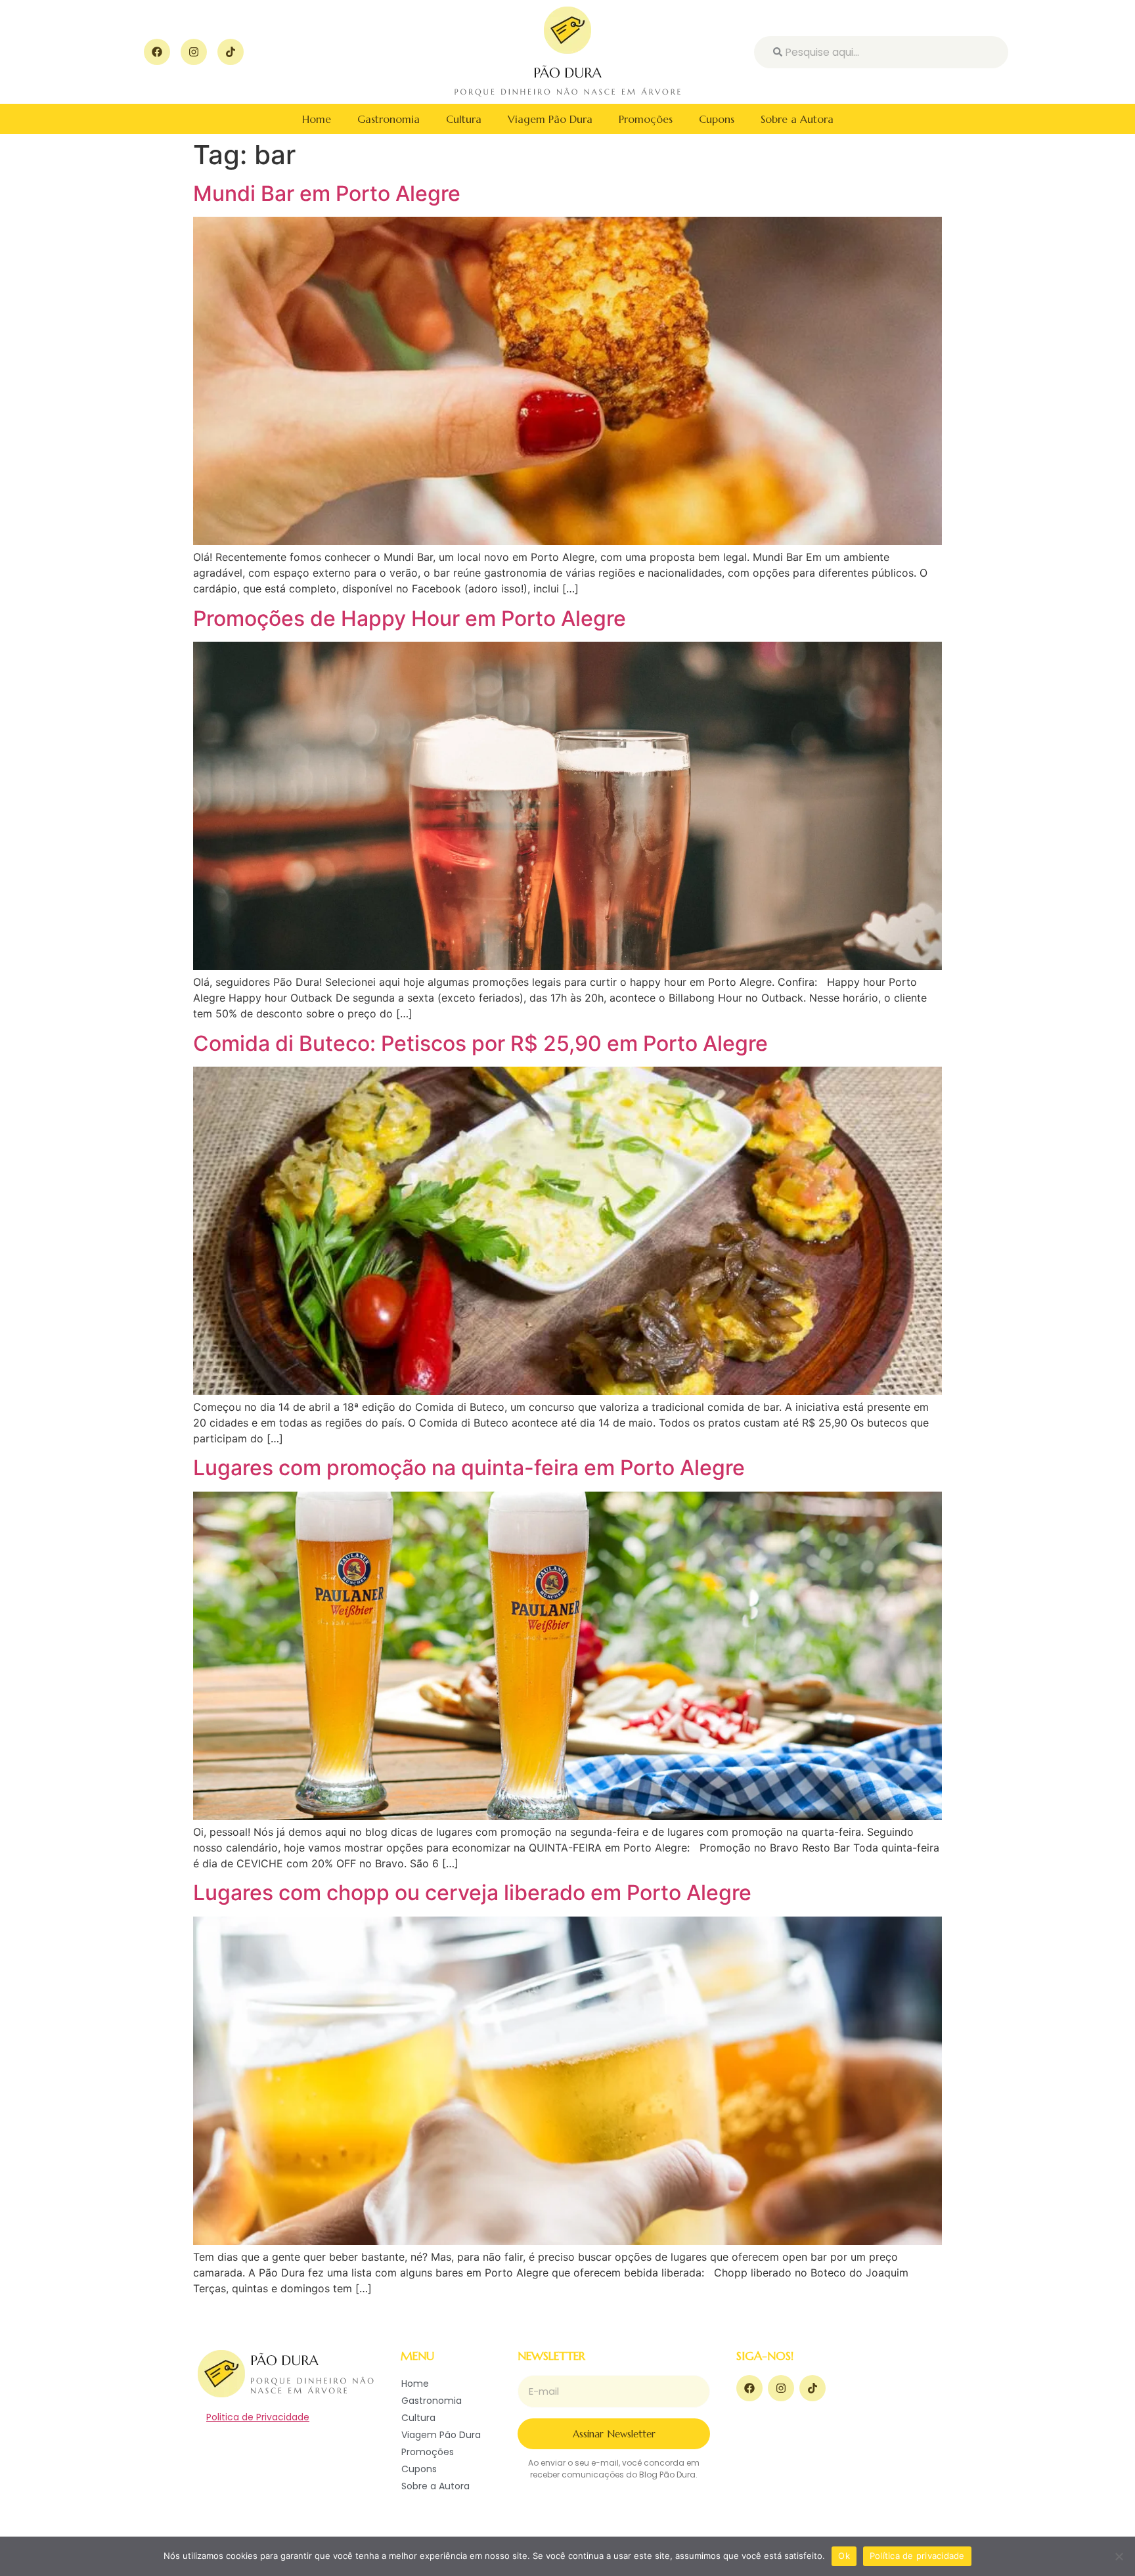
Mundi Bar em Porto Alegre (327, 193)
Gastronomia (389, 119)
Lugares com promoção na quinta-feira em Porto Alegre (469, 1468)
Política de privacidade (917, 2556)
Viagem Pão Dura (550, 119)
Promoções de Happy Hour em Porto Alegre (410, 618)
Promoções (646, 119)
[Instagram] (194, 52)
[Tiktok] (231, 52)
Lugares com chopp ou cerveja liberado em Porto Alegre (472, 1893)
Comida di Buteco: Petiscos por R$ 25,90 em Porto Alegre (480, 1043)
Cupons (717, 119)
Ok (844, 2556)
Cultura (464, 119)
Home (317, 119)
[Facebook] (157, 52)
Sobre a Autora (797, 119)
